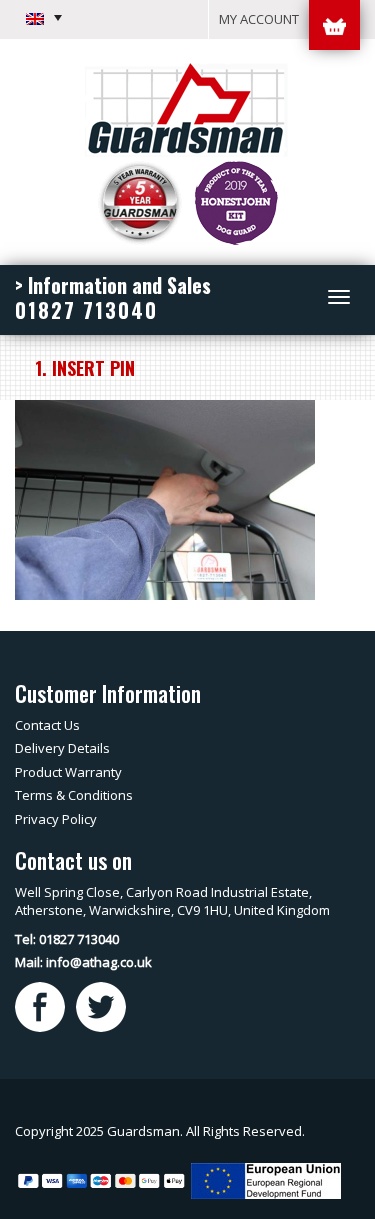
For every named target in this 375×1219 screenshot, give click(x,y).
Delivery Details (62, 748)
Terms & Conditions (74, 795)
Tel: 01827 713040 (67, 939)
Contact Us (47, 725)
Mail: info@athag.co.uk (83, 962)
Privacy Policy (56, 819)
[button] (44, 18)
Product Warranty (68, 772)
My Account (259, 19)
